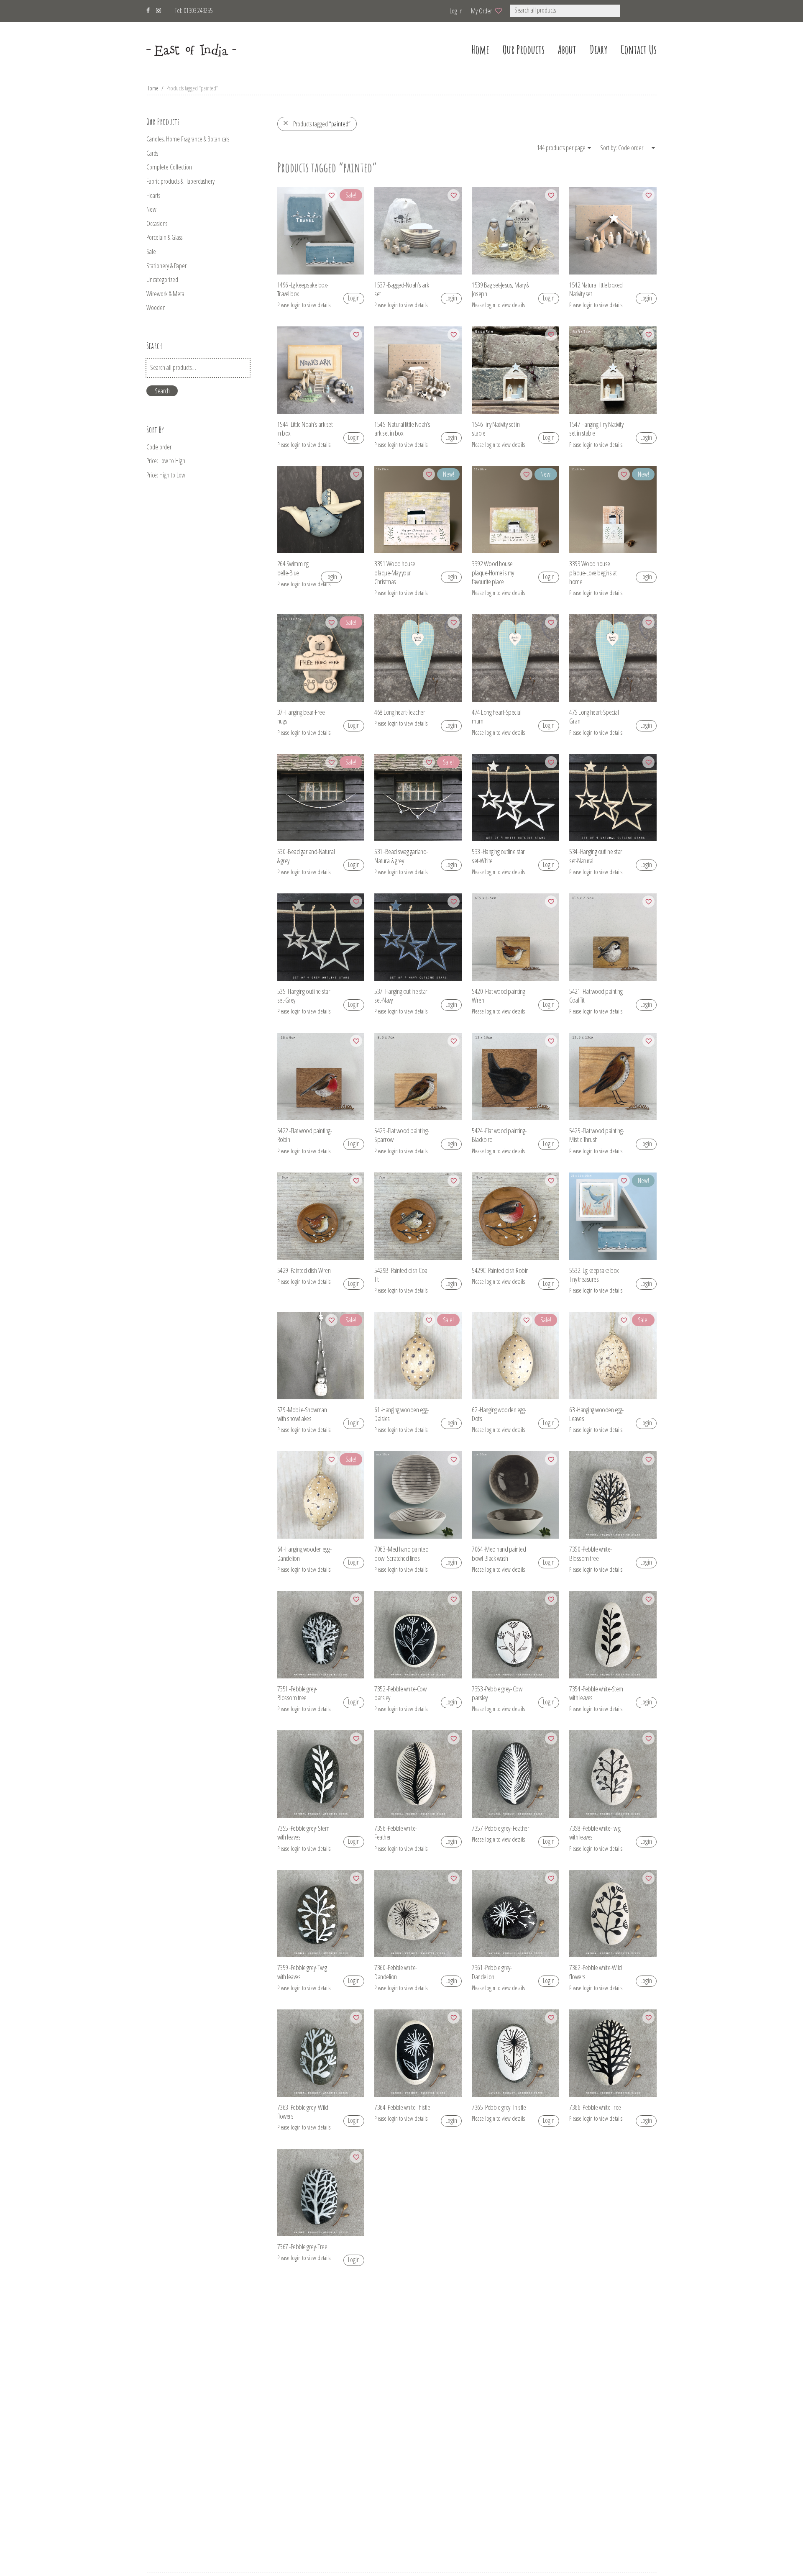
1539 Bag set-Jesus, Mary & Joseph (500, 289)
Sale (151, 251)
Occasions (157, 223)
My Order (481, 11)
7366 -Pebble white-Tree (595, 2107)
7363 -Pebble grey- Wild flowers (303, 2112)
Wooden (156, 308)
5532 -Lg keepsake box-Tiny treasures (595, 1275)
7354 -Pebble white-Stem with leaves (596, 1693)
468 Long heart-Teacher (400, 712)
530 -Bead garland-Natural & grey (306, 856)
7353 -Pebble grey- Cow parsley (497, 1693)
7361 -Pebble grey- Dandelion (492, 1972)
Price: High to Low (166, 475)
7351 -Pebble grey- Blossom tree (297, 1693)
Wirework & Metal (166, 294)
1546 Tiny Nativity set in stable (496, 428)
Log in (456, 11)
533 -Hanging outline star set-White (498, 856)
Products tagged (322, 124)
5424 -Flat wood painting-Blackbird (499, 1135)
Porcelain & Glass (164, 237)
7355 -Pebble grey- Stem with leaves (303, 1832)
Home (152, 88)
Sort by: (609, 148)
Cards (152, 153)
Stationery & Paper (166, 266)
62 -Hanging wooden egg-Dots (499, 1414)
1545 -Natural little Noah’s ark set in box (402, 428)
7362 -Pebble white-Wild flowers (596, 1972)
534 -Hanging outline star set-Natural (596, 856)
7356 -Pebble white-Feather (396, 1832)
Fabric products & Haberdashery (180, 181)
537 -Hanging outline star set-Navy (401, 996)
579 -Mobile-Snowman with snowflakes (302, 1414)
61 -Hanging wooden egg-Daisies (401, 1414)
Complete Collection (169, 167)
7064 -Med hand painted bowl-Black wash (499, 1553)
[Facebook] (148, 9)
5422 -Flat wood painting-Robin (305, 1135)
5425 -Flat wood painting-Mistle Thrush (597, 1135)
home (480, 50)
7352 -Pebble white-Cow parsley (400, 1693)
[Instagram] (159, 9)
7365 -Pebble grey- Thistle (499, 2107)
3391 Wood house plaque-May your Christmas (395, 572)
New (151, 209)
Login (354, 298)
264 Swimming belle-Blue (293, 568)
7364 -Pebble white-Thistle (402, 2107)
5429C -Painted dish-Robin (500, 1270)
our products (524, 50)
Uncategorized (162, 280)
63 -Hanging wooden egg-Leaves (596, 1414)
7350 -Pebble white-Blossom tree (591, 1553)
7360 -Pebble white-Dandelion (396, 1972)
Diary (598, 50)
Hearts (153, 195)
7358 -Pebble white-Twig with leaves (595, 1832)
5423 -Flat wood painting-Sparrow (402, 1135)
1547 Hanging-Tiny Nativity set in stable (596, 428)
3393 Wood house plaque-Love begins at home (593, 572)
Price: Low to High (166, 461)
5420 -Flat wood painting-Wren (499, 996)
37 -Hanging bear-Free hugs (301, 716)
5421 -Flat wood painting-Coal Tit (597, 996)
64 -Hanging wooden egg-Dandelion (304, 1553)
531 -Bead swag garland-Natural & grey (401, 856)
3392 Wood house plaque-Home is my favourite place (493, 572)
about (567, 50)
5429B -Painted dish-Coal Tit (401, 1275)
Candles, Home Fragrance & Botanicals (188, 139)
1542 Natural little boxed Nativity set (596, 289)
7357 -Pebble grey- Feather (500, 1828)
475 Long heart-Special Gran (594, 716)
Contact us (639, 50)
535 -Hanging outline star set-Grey (304, 996)
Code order (159, 447)
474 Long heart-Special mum (496, 716)
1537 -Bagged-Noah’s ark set (402, 289)
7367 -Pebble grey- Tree (302, 2246)
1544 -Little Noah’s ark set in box (305, 428)
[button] (631, 11)
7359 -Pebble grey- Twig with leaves (302, 1972)
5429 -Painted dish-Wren (304, 1270)
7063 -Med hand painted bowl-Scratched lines (401, 1553)
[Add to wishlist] (331, 195)
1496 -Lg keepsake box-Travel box (303, 289)
